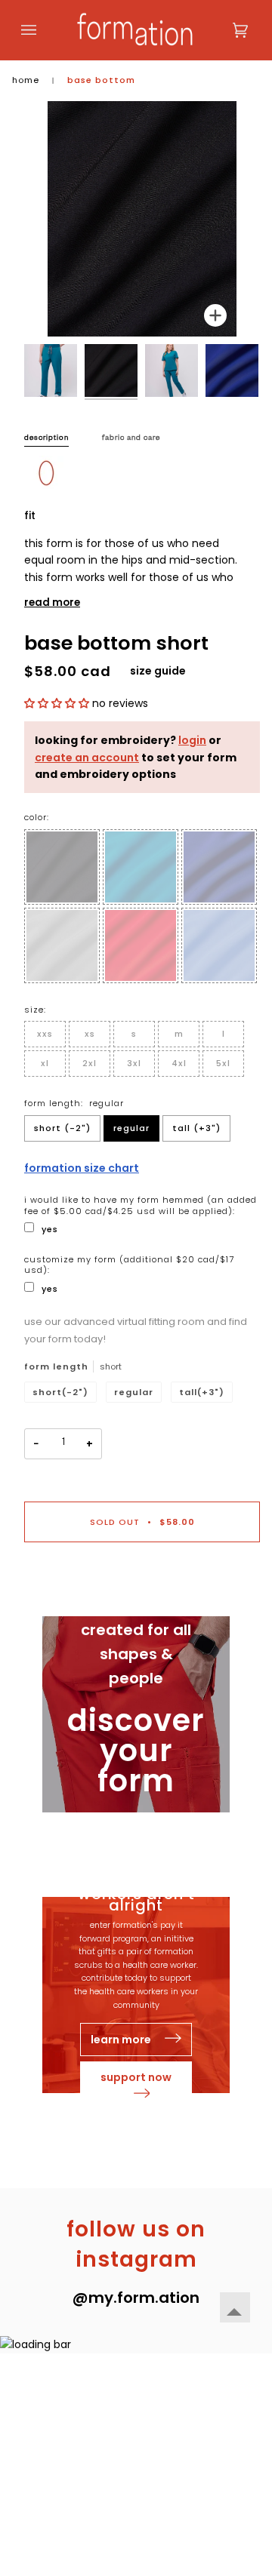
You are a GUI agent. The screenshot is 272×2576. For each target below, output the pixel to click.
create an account (87, 758)
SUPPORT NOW (136, 2077)
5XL (223, 1063)
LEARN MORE (122, 2040)
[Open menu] (44, 30)
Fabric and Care (131, 439)
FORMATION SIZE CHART (82, 1168)
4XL (179, 1063)
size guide (158, 671)
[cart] (225, 30)
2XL (90, 1063)
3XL (134, 1063)
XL (45, 1063)
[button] (58, 703)
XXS (45, 1034)
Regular (131, 1128)
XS (90, 1034)
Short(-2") (60, 1392)
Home (26, 80)
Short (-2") (62, 1128)
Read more (52, 603)
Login (192, 740)
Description (46, 439)
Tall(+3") (202, 1392)
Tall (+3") (196, 1128)
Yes (50, 1229)
